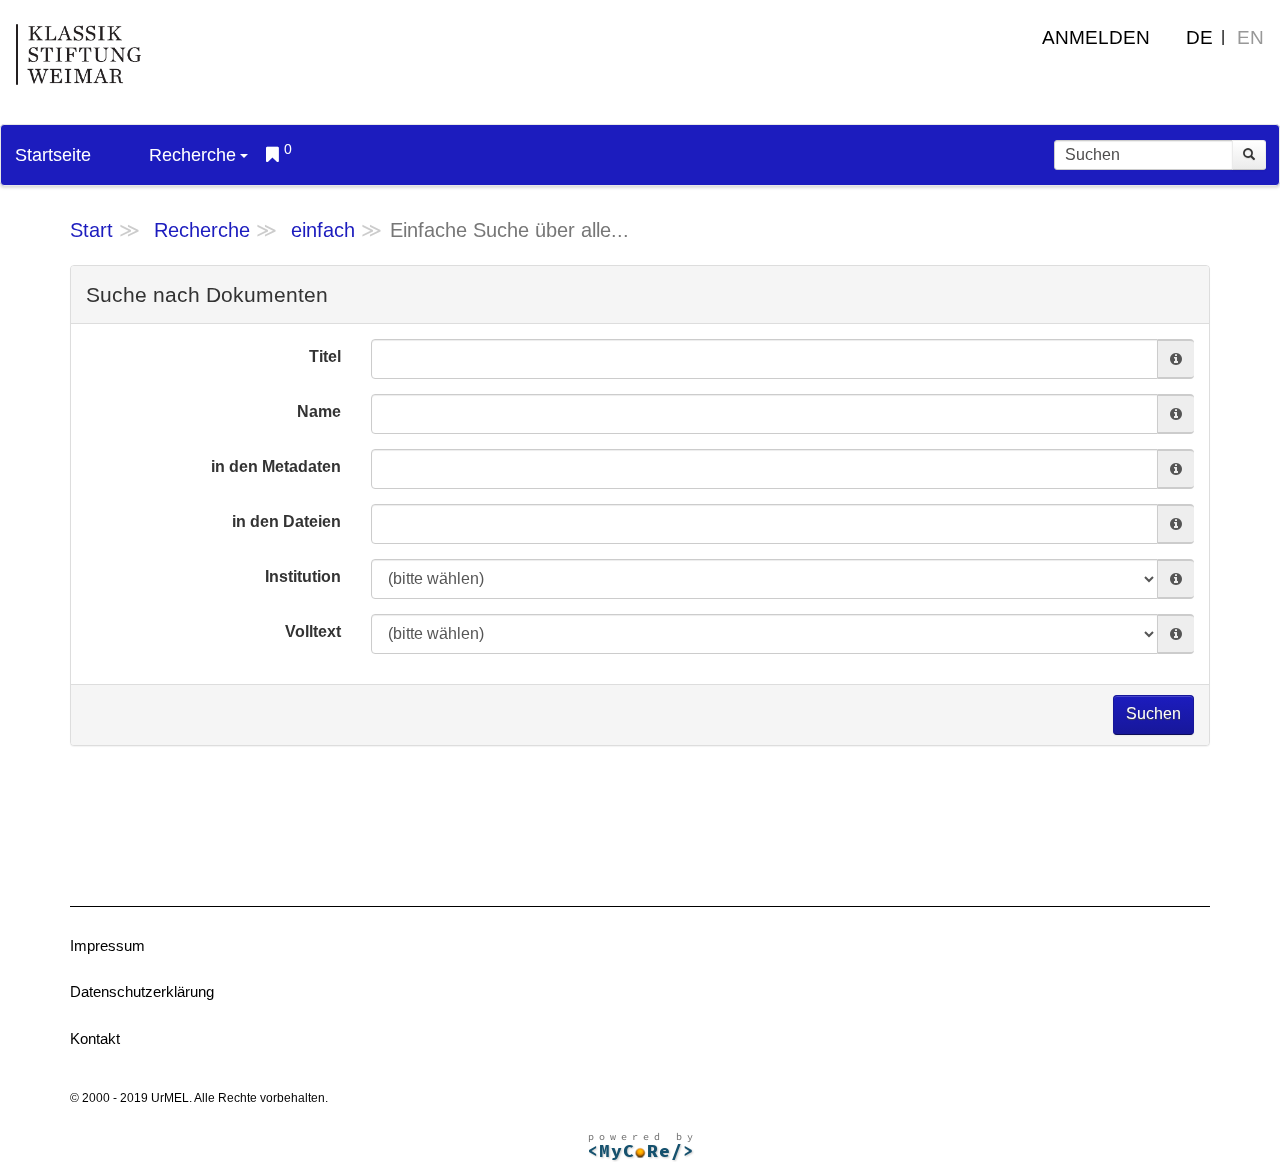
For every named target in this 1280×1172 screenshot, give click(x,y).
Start (91, 230)
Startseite (53, 155)
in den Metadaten (276, 466)
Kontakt (95, 1038)
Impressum (107, 945)
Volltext (313, 631)
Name (319, 411)
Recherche (192, 155)
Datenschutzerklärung (142, 991)
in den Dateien (286, 521)
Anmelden (1096, 37)
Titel (325, 356)
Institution (303, 576)
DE (1199, 37)
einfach (323, 230)
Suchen (1153, 713)
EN (1250, 37)
